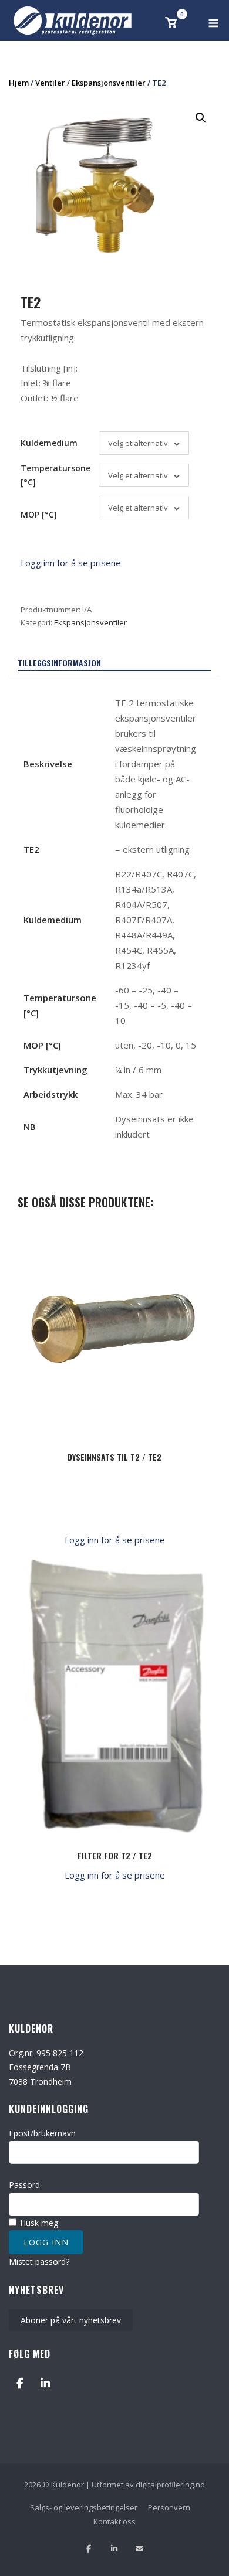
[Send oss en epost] (139, 2549)
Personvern (169, 2507)
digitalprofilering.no (170, 2485)
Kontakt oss (114, 2521)
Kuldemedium (49, 443)
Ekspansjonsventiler (109, 83)
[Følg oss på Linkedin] (114, 2549)
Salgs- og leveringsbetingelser (84, 2507)
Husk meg (38, 2223)
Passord (24, 2185)
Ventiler (50, 83)
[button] (201, 118)
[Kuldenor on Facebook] (20, 2383)
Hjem (19, 83)
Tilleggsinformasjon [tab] (59, 663)
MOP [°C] (39, 514)
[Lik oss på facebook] (89, 2549)
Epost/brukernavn (42, 2133)
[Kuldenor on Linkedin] (45, 2383)
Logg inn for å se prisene (71, 563)
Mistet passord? (39, 2262)
